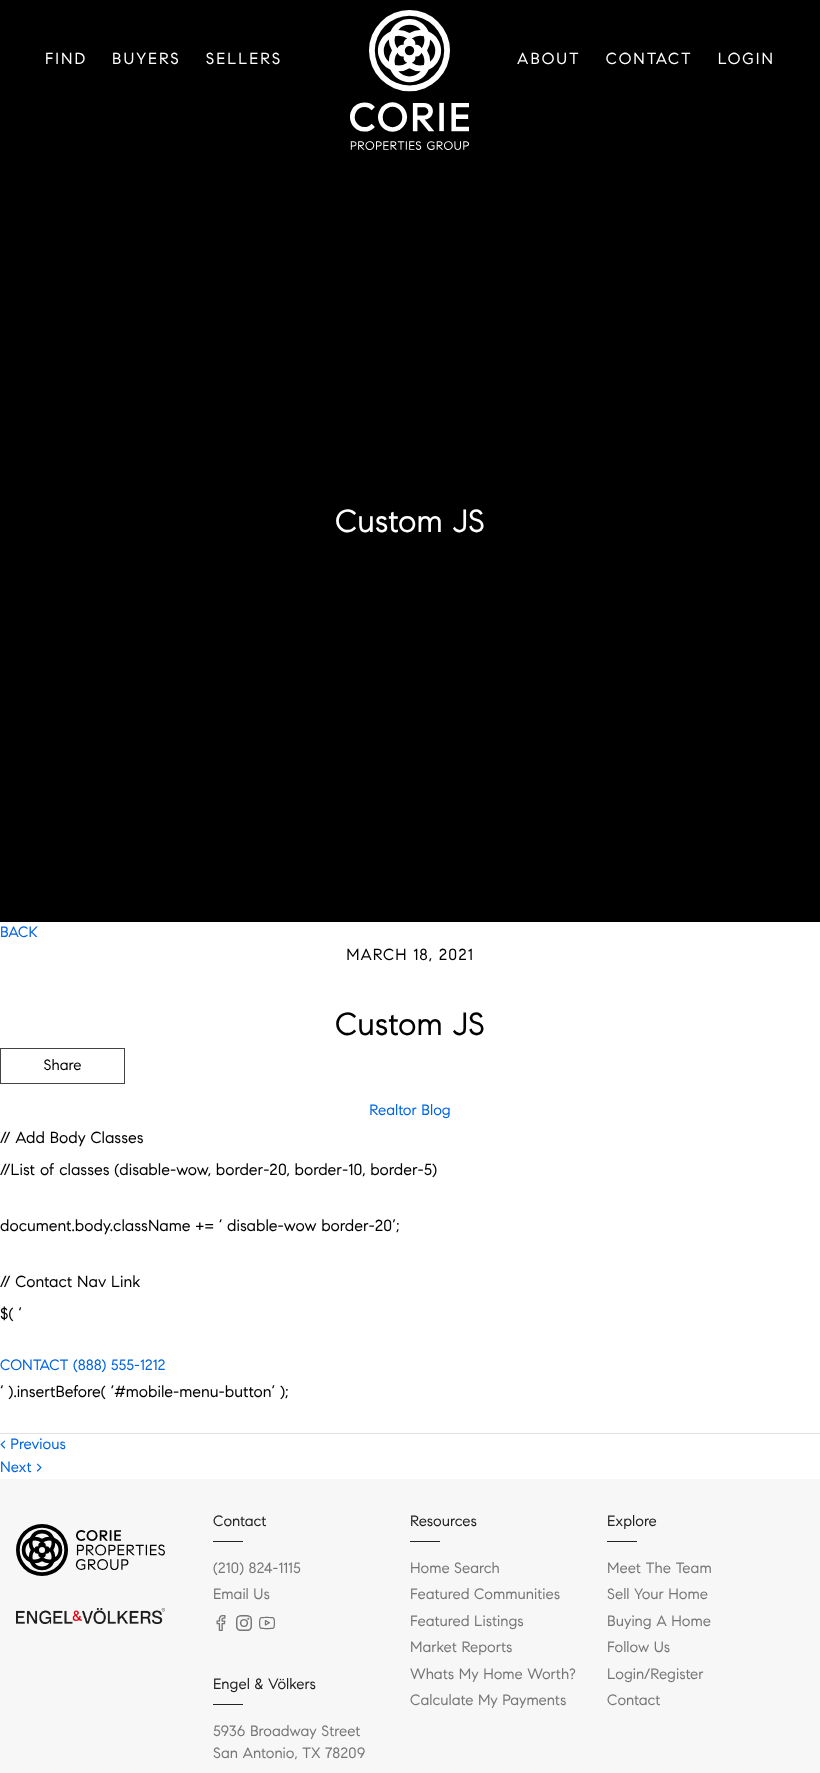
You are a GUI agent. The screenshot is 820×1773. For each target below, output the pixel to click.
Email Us (241, 1595)
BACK (19, 933)
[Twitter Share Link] (62, 1121)
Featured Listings (467, 1622)
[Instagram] (244, 1623)
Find (66, 59)
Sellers (244, 59)
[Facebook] (221, 1623)
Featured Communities (485, 1595)
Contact (649, 59)
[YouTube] (267, 1623)
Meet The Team (659, 1569)
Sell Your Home (657, 1595)
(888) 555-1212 (116, 1366)
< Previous (33, 1445)
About (549, 59)
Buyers (146, 59)
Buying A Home (659, 1622)
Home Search (455, 1569)
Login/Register (655, 1675)
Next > (21, 1468)
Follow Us (638, 1648)
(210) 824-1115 (257, 1569)
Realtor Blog (409, 1111)
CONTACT (34, 1366)
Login (746, 59)
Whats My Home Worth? (493, 1675)
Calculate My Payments (488, 1701)
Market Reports (461, 1648)
